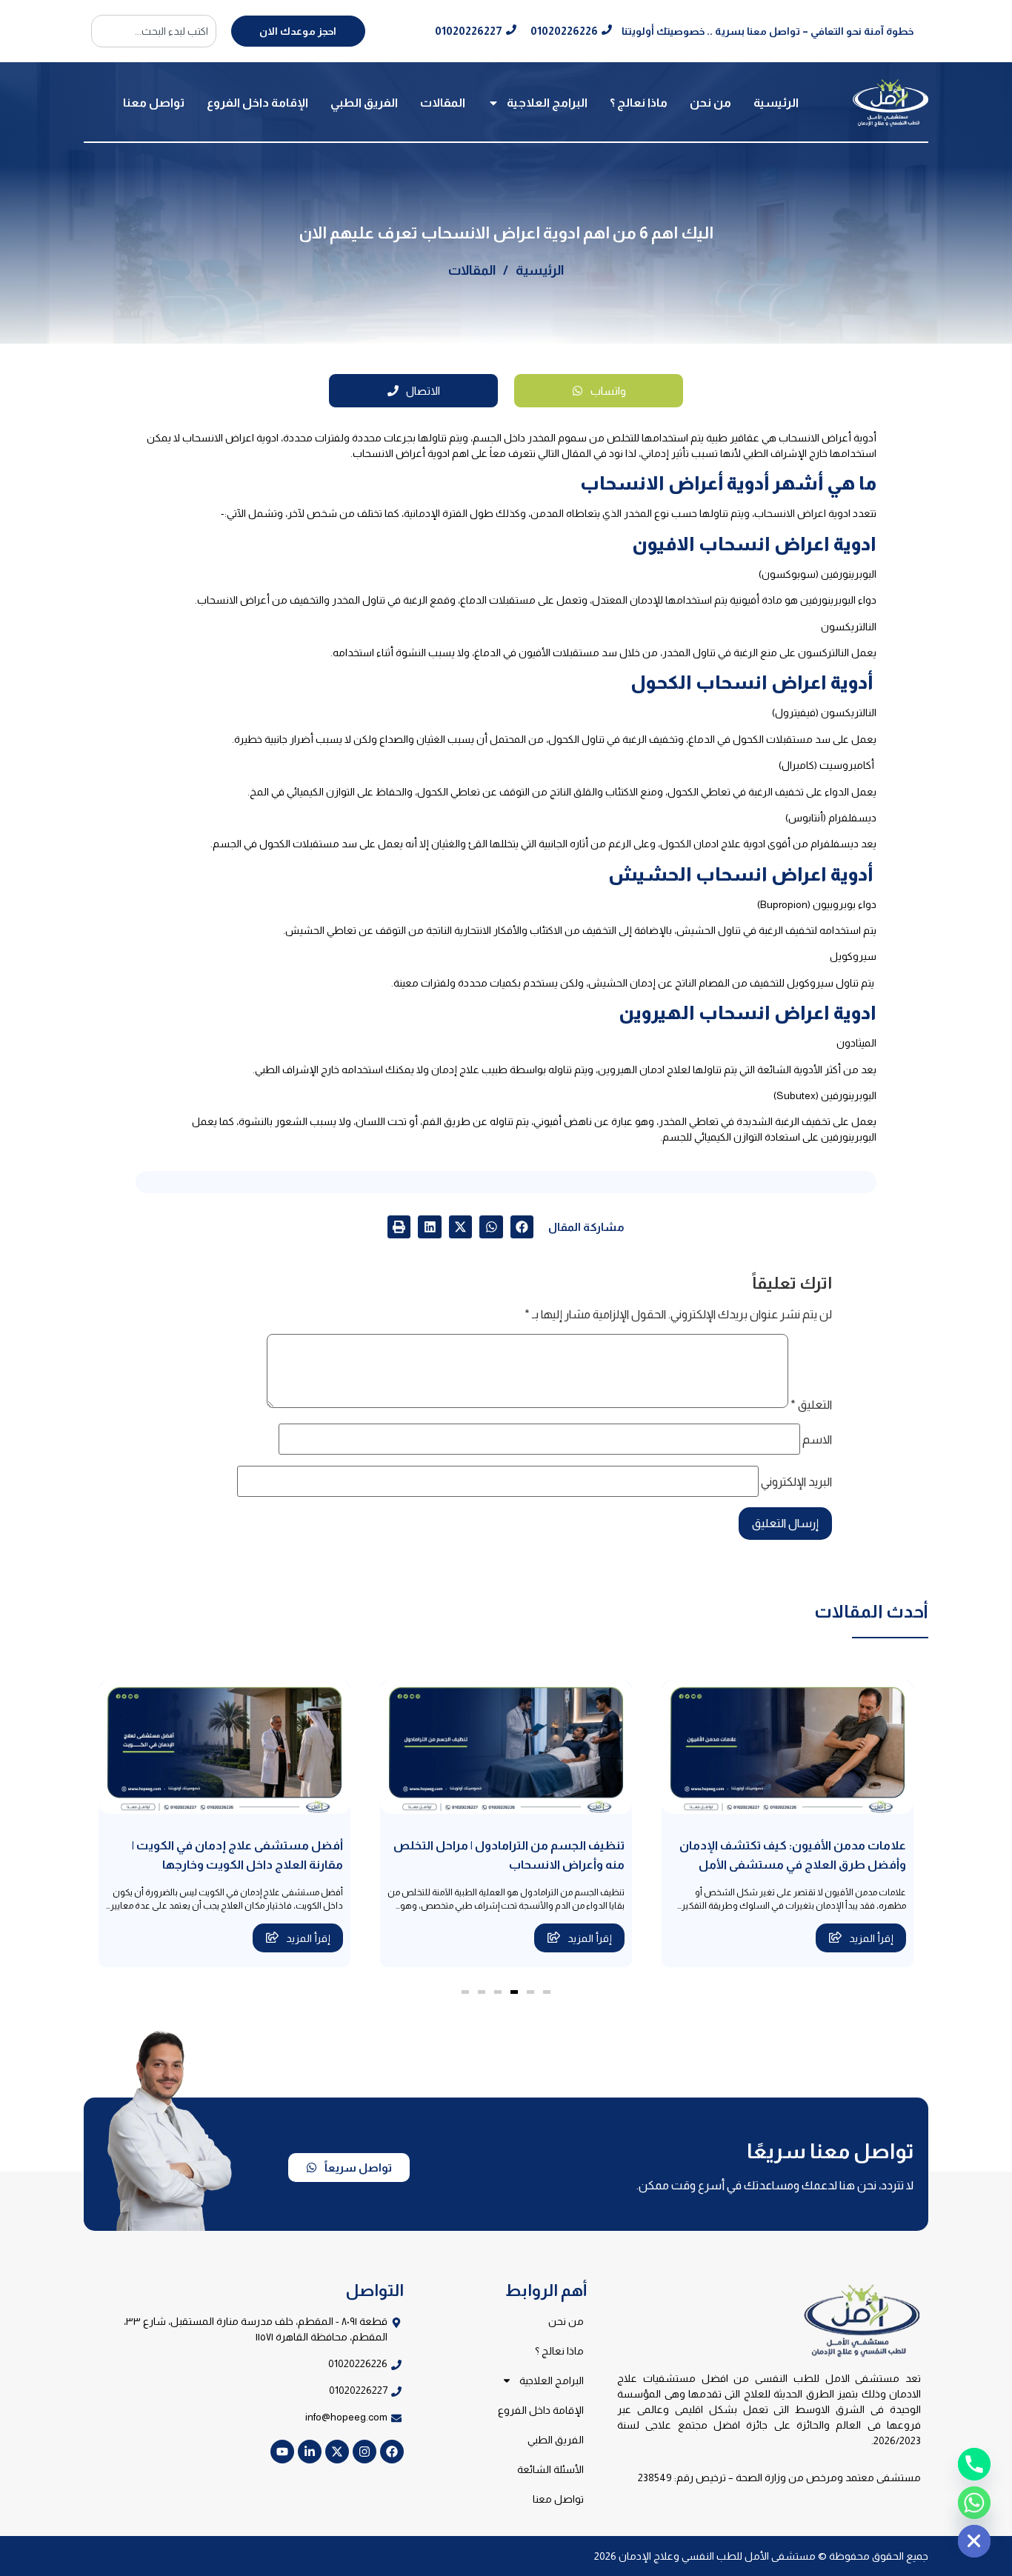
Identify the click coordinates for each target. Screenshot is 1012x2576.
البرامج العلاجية (547, 103)
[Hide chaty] (974, 2541)
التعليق (811, 1405)
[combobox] (154, 31)
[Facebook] (392, 2452)
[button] (522, 1227)
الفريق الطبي (364, 103)
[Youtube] (282, 2452)
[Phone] (974, 2464)
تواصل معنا (154, 103)
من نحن (710, 103)
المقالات (443, 103)
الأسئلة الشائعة (550, 2469)
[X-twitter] (337, 2452)
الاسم (817, 1440)
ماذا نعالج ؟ (639, 103)
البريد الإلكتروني (796, 1482)
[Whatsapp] (974, 2503)
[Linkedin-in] (310, 2452)
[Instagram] (364, 2452)
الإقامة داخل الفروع (257, 103)
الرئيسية (776, 103)
